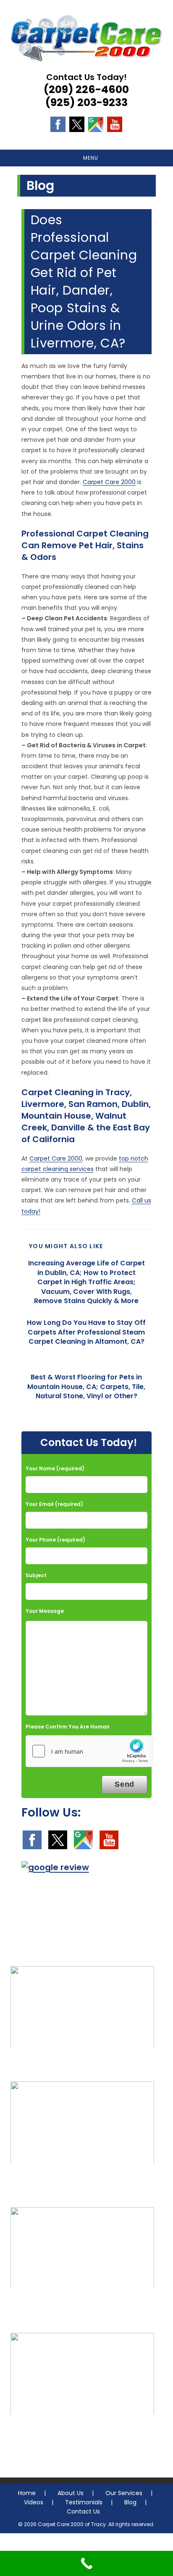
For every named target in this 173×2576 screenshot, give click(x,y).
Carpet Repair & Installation (82, 2306)
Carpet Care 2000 (109, 482)
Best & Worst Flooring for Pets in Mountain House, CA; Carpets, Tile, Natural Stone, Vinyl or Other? (86, 1387)
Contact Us (83, 2511)
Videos (34, 2502)
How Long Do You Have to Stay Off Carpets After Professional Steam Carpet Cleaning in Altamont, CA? (86, 1332)
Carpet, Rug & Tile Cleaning (83, 2065)
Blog (130, 2502)
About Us (71, 2493)
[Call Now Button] (86, 2563)
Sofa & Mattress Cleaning (82, 2180)
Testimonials (84, 2502)
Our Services (124, 2493)
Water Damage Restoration (82, 2432)
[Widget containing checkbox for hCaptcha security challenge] (89, 1751)
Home (27, 2493)
